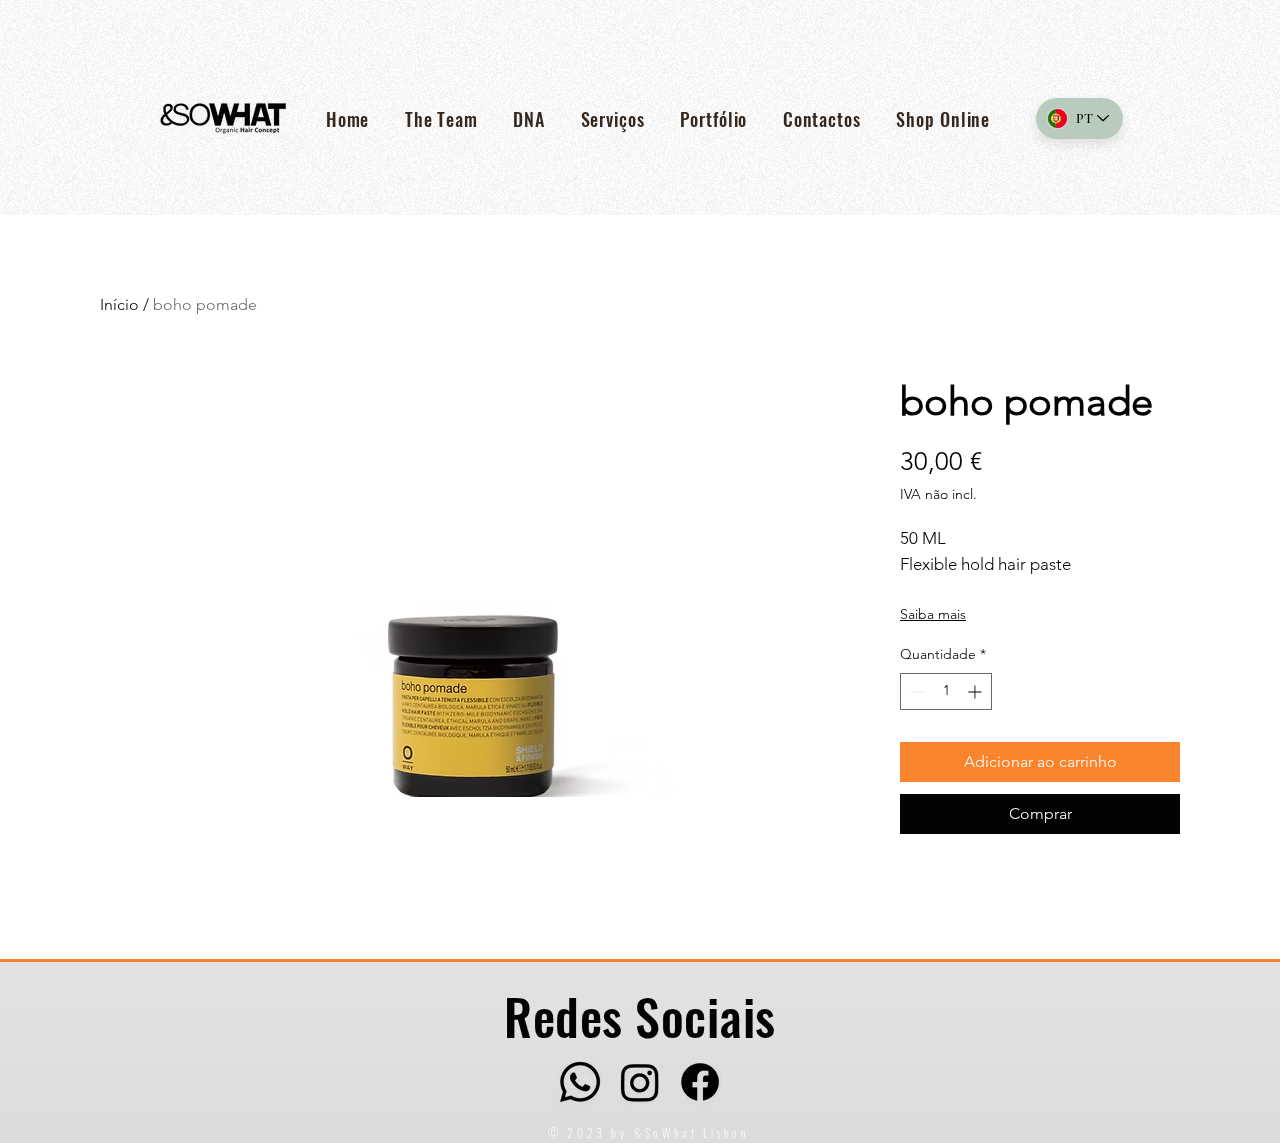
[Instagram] (640, 1082)
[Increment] (976, 691)
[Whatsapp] (580, 1082)
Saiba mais (933, 614)
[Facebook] (700, 1082)
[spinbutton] (946, 691)
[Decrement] (915, 691)
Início (119, 304)
